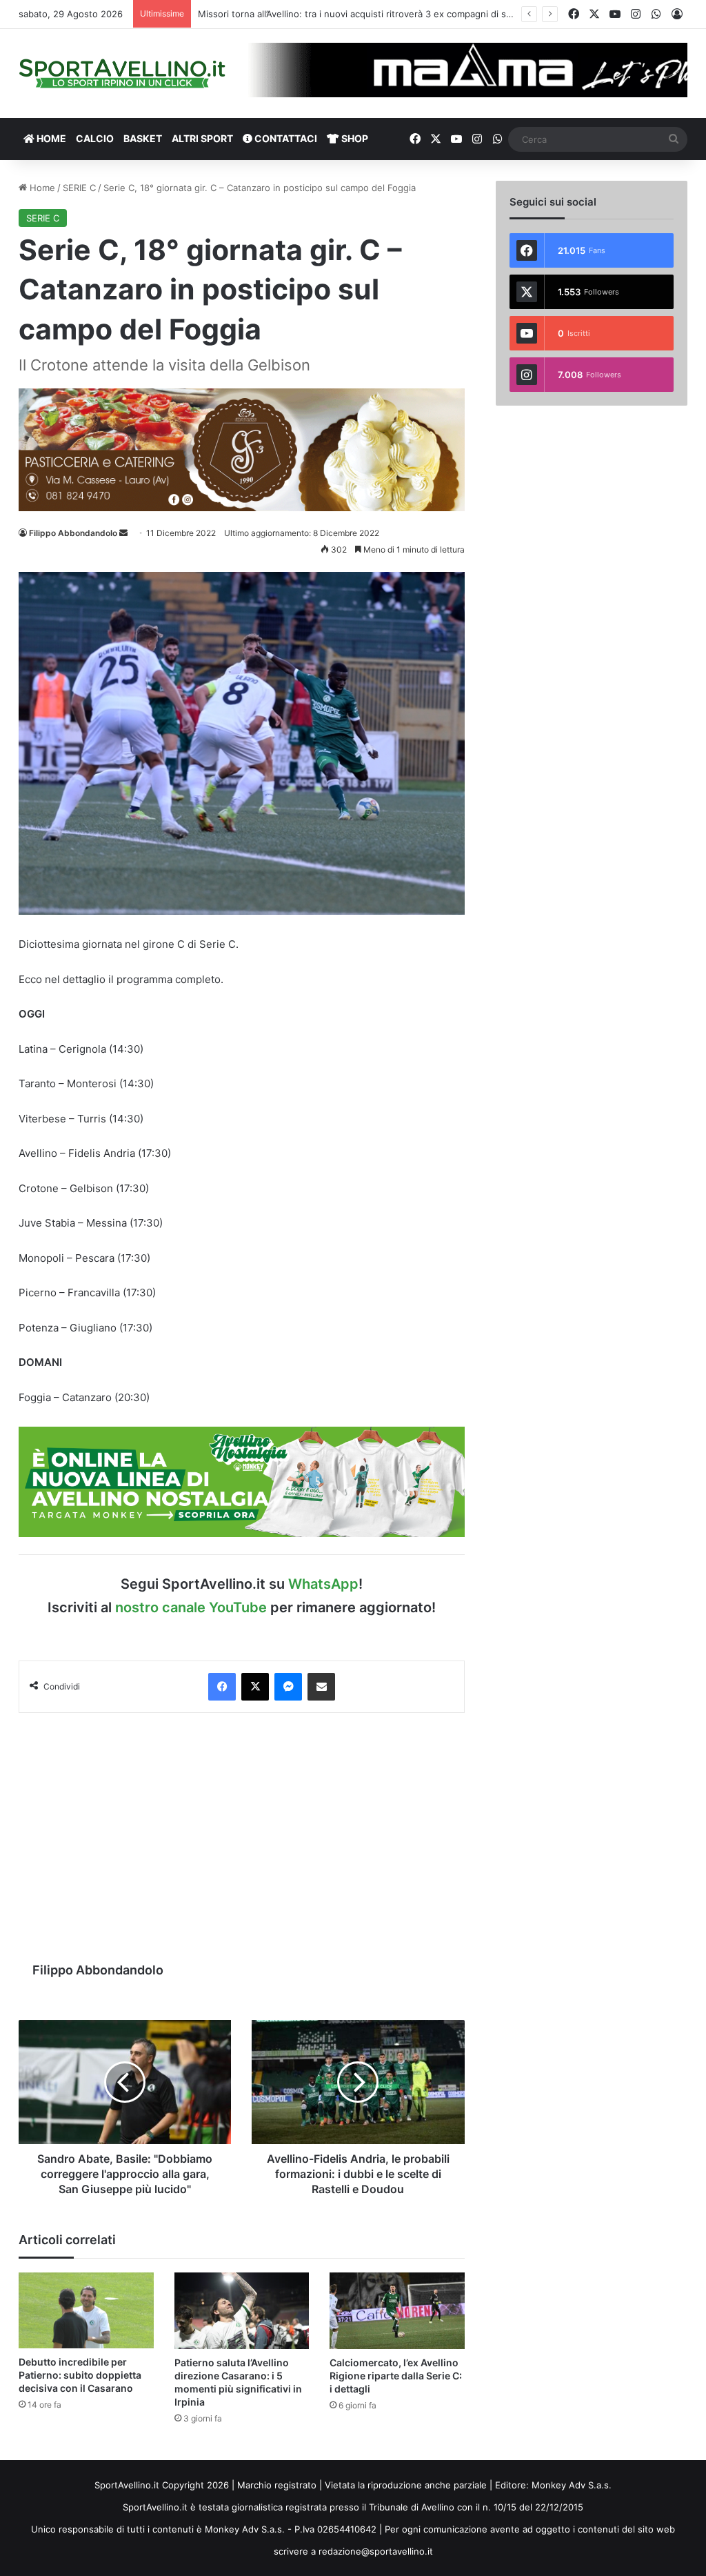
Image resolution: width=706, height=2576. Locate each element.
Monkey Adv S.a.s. (572, 2485)
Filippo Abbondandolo (73, 533)
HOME (50, 138)
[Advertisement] (242, 1830)
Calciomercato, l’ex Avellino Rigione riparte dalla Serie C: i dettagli (396, 2376)
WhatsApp (323, 1584)
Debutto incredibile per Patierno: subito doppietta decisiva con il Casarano (80, 2375)
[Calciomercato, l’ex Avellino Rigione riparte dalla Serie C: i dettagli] (397, 2310)
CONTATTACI (285, 138)
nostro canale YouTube (191, 1607)
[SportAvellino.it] (122, 73)
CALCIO (95, 138)
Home (41, 188)
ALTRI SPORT (202, 138)
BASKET (143, 138)
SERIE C (79, 188)
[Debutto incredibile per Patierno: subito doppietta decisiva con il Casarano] (86, 2310)
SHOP (354, 138)
